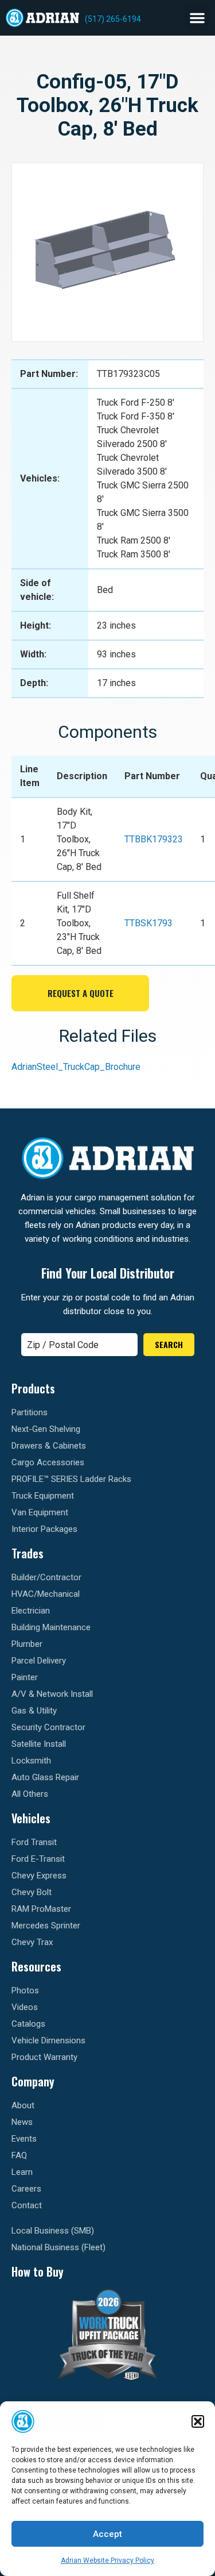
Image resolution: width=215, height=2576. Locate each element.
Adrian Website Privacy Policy (107, 2560)
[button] (198, 2421)
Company (33, 2081)
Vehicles (31, 1818)
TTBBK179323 (154, 839)
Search (169, 1344)
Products (33, 1388)
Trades (28, 1553)
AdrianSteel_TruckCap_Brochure (76, 1067)
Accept (107, 2534)
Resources (36, 1966)
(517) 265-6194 (113, 19)
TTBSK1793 (148, 923)
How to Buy (38, 2271)
